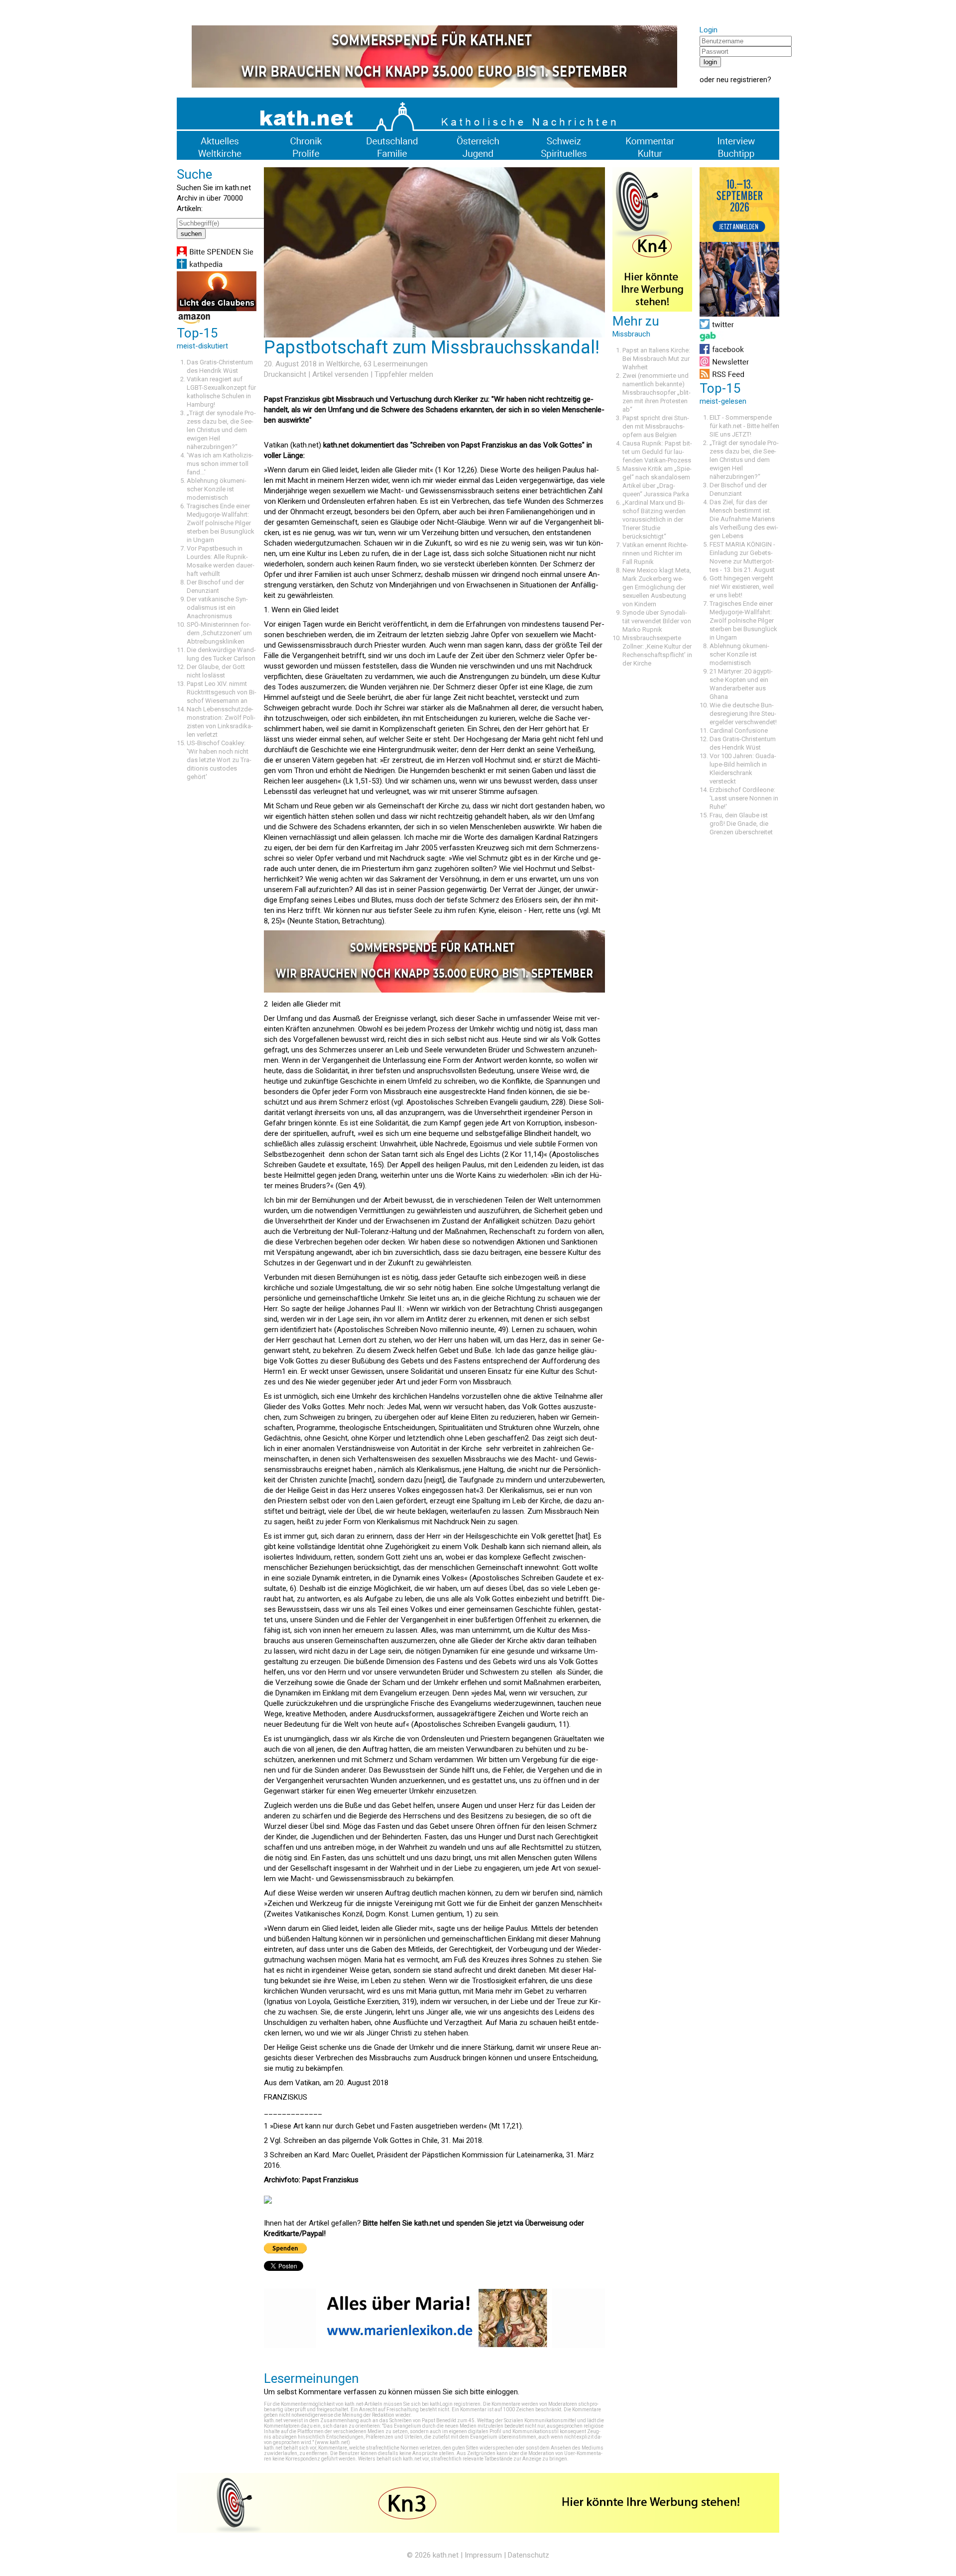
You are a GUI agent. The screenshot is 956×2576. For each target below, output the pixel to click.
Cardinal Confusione (739, 730)
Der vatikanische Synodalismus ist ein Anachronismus (217, 608)
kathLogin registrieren (455, 2404)
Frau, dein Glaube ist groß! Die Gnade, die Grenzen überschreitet (741, 824)
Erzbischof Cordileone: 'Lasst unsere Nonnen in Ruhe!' (744, 798)
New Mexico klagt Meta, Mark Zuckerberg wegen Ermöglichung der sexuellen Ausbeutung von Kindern (657, 587)
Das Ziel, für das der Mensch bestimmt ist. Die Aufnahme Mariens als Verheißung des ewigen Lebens (744, 519)
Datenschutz (529, 2555)
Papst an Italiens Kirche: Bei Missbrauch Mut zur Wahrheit (656, 359)
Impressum (483, 2555)
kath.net (446, 2555)
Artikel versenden (340, 374)
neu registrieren (742, 80)
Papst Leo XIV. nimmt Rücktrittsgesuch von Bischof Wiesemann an (222, 692)
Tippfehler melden (404, 374)
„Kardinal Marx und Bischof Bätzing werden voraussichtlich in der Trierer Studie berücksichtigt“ (654, 519)
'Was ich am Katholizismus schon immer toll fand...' (220, 464)
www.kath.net (332, 2442)
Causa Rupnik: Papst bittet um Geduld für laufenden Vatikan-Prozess (657, 452)
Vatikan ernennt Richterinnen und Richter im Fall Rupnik (655, 553)
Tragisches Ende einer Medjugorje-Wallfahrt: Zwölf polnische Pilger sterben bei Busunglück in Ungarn (221, 523)
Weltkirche (343, 364)
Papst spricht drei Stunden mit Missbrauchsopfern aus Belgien (656, 426)
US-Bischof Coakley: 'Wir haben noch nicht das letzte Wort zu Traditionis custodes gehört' (219, 760)
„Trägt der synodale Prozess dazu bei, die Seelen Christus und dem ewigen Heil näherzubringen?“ (221, 430)
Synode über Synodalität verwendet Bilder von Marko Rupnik (657, 621)
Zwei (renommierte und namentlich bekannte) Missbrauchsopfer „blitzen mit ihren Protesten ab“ (657, 392)
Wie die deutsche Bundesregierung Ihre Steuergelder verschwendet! (743, 714)
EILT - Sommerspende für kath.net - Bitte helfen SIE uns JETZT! (744, 426)
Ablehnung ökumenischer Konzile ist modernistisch (217, 489)
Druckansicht (285, 374)
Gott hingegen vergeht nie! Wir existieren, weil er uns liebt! (742, 587)
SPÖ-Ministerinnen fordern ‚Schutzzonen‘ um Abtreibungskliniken (219, 633)
